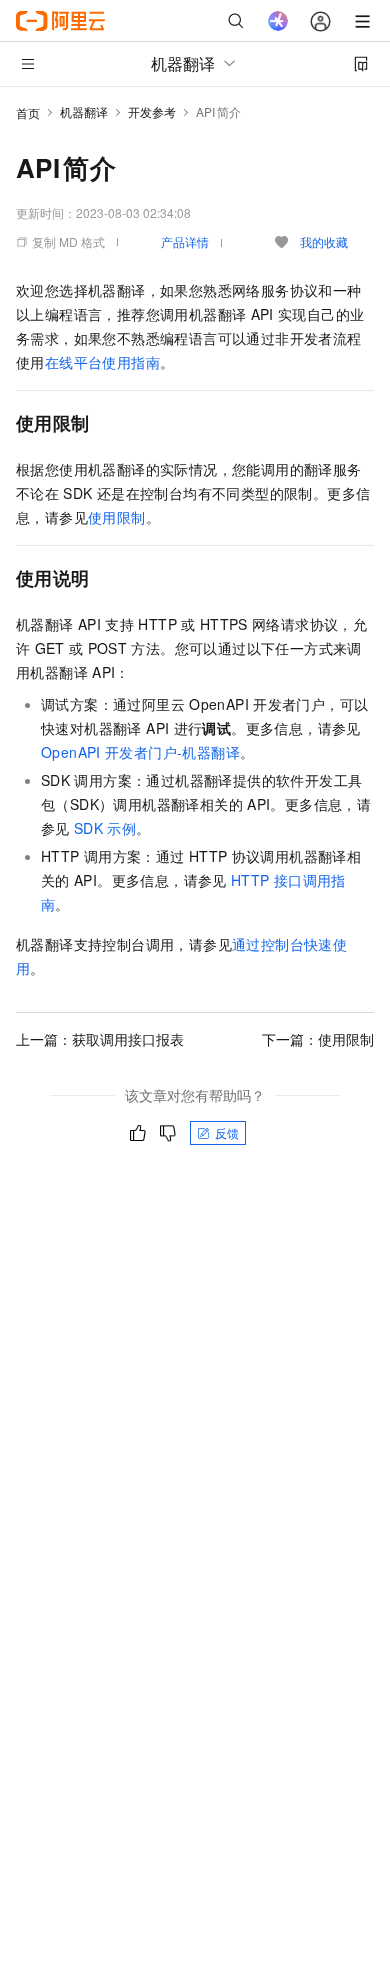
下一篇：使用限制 (318, 1039)
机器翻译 (84, 111)
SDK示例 (105, 828)
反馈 (227, 1132)
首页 (28, 112)
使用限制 (117, 517)
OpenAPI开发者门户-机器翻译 (140, 752)
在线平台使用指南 (102, 362)
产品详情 (185, 241)
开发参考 (152, 111)
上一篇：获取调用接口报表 (100, 1039)
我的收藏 (324, 241)
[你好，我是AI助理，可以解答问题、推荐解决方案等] (278, 21)
